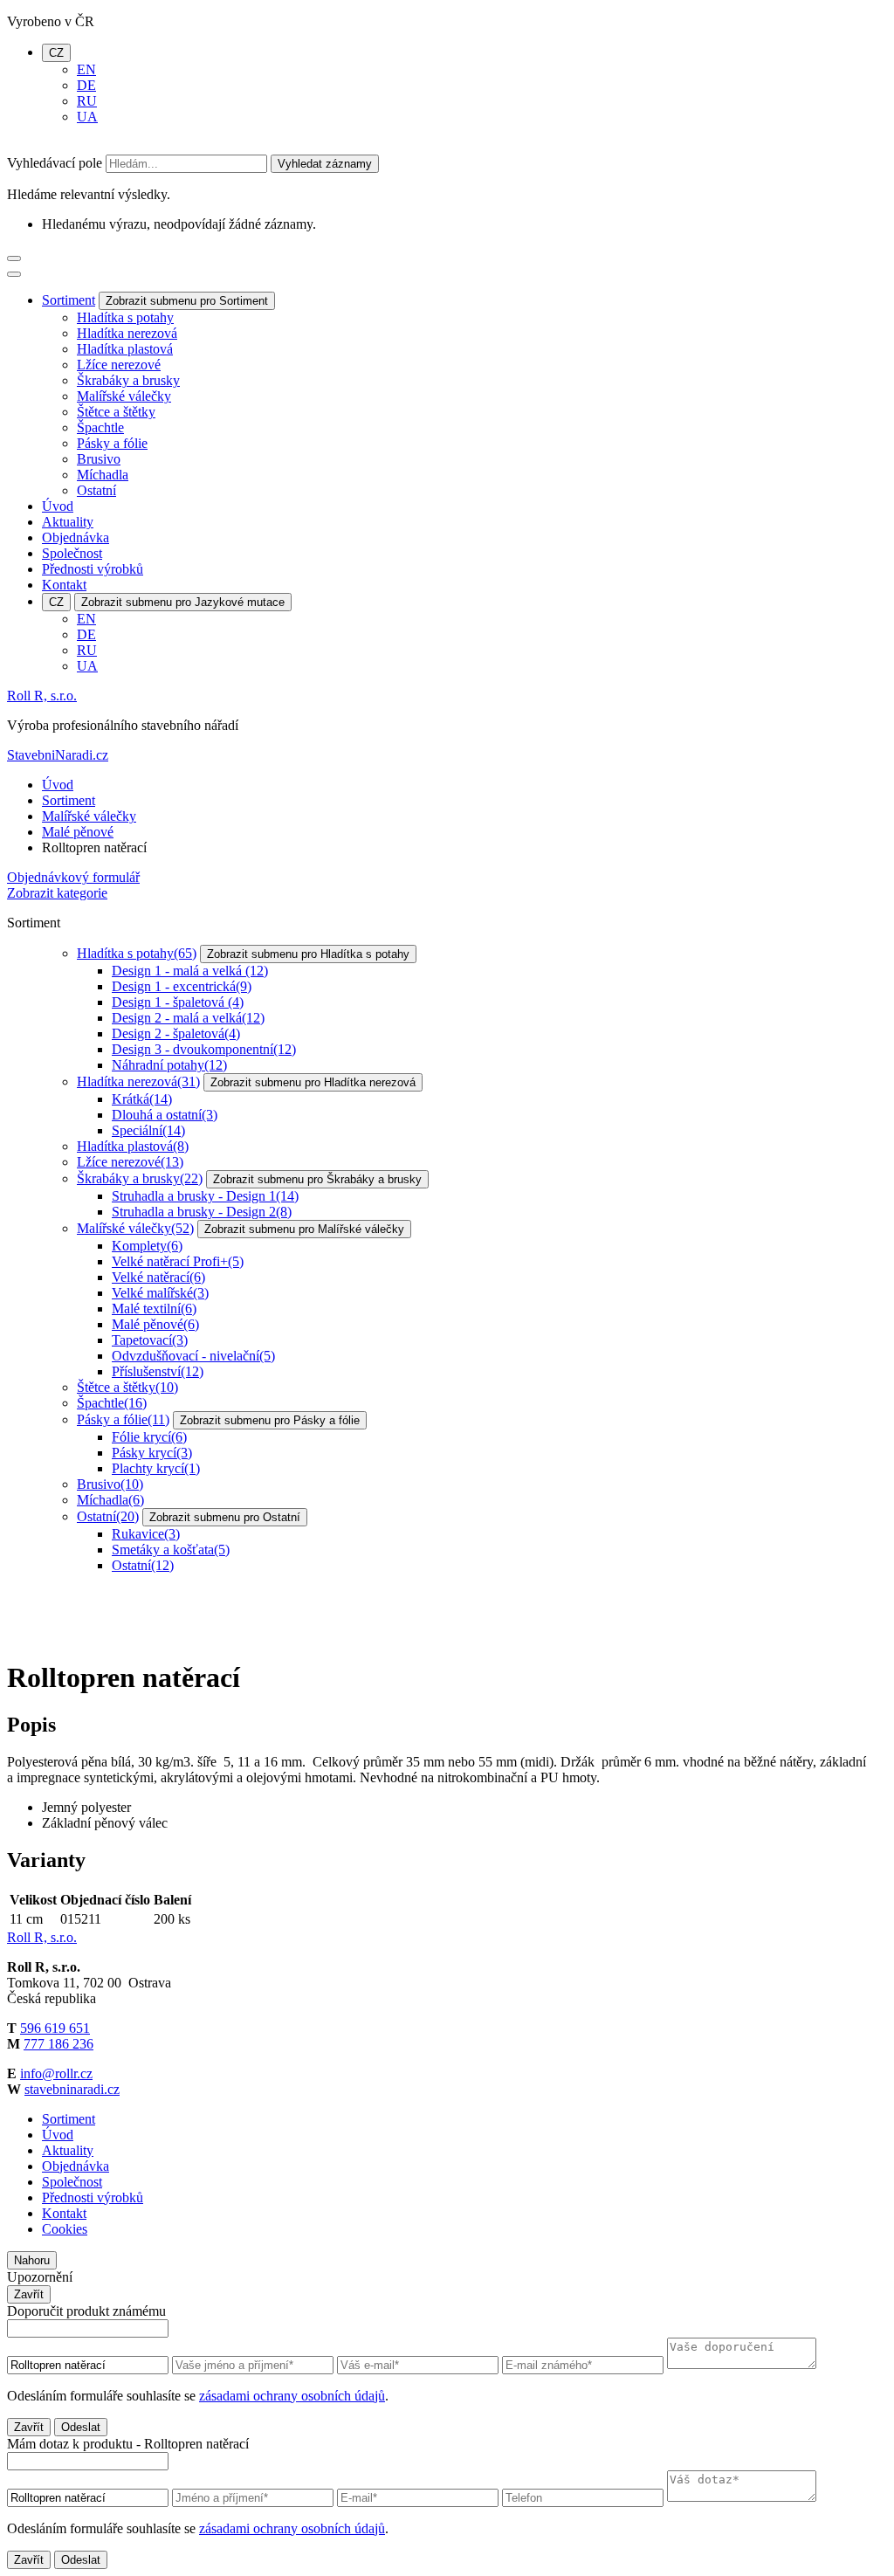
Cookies (65, 2229)
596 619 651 (55, 2028)
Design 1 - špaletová (178, 1002)
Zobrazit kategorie (57, 893)
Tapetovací (150, 1340)
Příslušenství (158, 1371)
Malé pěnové (78, 832)
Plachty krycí (156, 1468)
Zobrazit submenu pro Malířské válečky (304, 1229)
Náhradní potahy (169, 1065)
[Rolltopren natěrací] (72, 1635)
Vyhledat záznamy (325, 164)
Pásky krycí (152, 1453)
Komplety (147, 1246)
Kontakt (64, 585)
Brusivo (99, 459)
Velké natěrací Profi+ (178, 1261)
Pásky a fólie (112, 443)
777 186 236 (58, 2044)
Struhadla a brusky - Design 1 (205, 1196)
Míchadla (103, 475)
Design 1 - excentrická (182, 986)
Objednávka (76, 537)
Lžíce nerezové (119, 365)
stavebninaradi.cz (72, 2089)
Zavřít (29, 2294)
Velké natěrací (158, 1277)
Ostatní (96, 490)
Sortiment (69, 300)
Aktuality (68, 522)
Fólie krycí (149, 1437)
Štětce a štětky (116, 412)
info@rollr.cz (56, 2073)
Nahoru (32, 2260)
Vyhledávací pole (55, 163)
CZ (56, 53)
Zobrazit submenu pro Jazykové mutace (183, 602)
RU (87, 101)
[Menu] (14, 258)
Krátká (142, 1099)
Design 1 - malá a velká (190, 971)
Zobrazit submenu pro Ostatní (225, 1517)
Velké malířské (160, 1293)
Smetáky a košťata (171, 1550)
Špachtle (100, 427)
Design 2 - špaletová (176, 1033)
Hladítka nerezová (127, 333)
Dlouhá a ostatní (165, 1115)
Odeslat (81, 2427)
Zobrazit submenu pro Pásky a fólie (270, 1420)
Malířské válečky (124, 396)
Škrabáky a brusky (128, 380)
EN (86, 69)
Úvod (58, 506)
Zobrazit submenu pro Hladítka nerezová (313, 1082)
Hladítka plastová (125, 349)
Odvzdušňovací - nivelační (193, 1356)
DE (86, 85)
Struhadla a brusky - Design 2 (202, 1212)
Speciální (148, 1130)
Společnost (72, 553)
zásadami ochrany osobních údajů (292, 2396)
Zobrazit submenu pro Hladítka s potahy (308, 954)
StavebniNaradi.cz (58, 755)
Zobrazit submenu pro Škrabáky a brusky (317, 1179)
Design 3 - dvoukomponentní (204, 1049)
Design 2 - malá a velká (188, 1018)
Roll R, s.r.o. (42, 696)
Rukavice (146, 1534)
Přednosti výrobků (93, 569)
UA (87, 117)
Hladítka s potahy (125, 317)
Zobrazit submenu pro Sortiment (187, 301)
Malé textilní (154, 1309)
